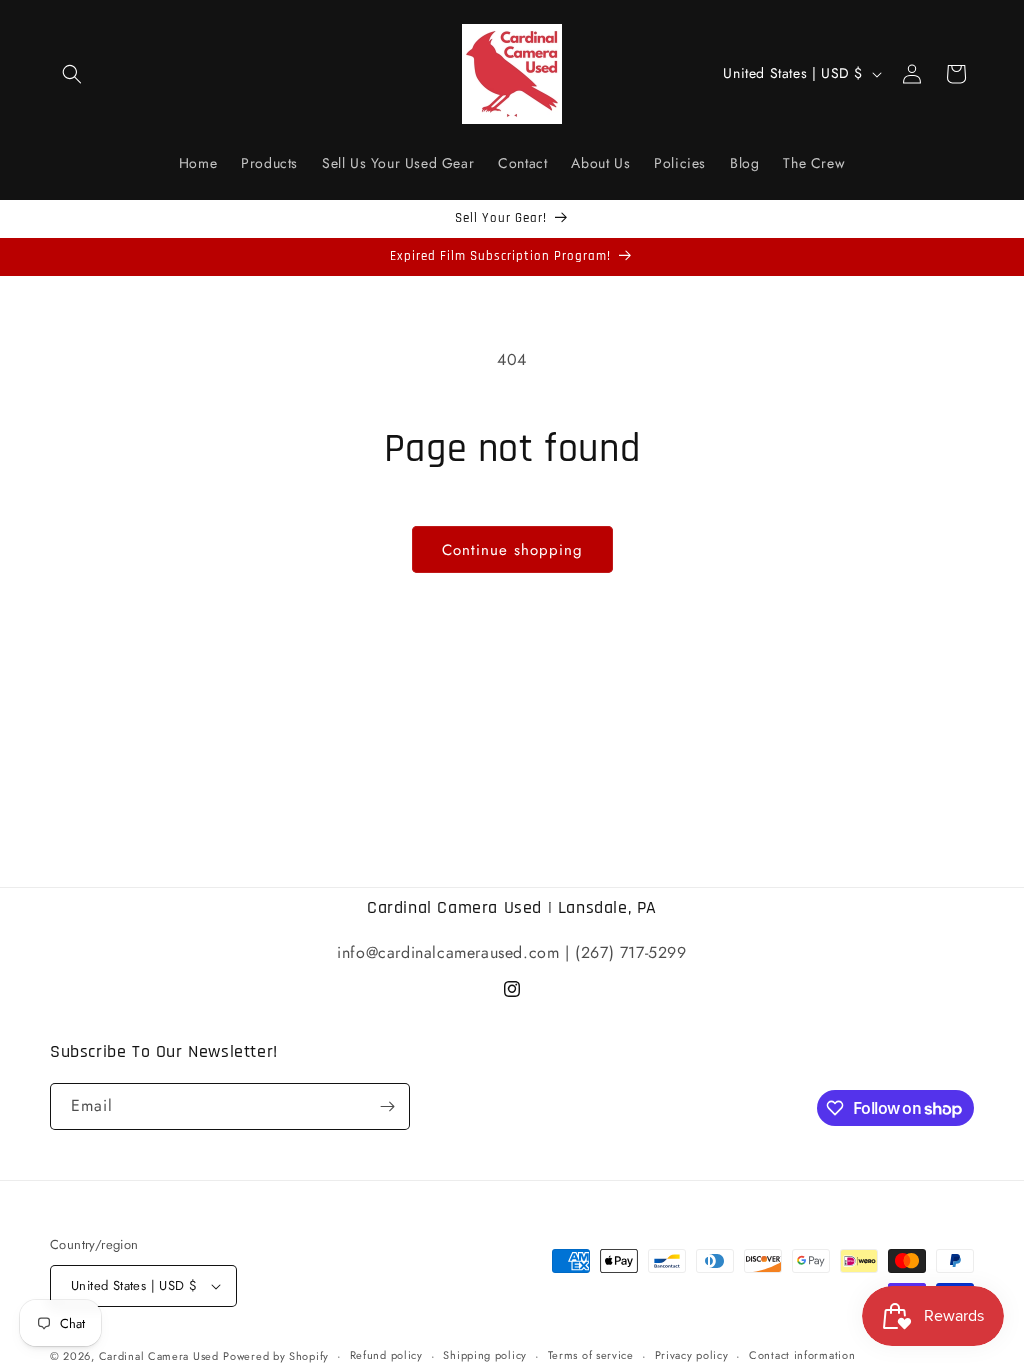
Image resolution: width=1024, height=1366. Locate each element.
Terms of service (591, 1355)
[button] (72, 74)
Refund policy (386, 1355)
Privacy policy (692, 1355)
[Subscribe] (387, 1106)
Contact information (802, 1355)
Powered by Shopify (276, 1356)
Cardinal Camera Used (159, 1356)
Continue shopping (512, 550)
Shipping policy (485, 1355)
